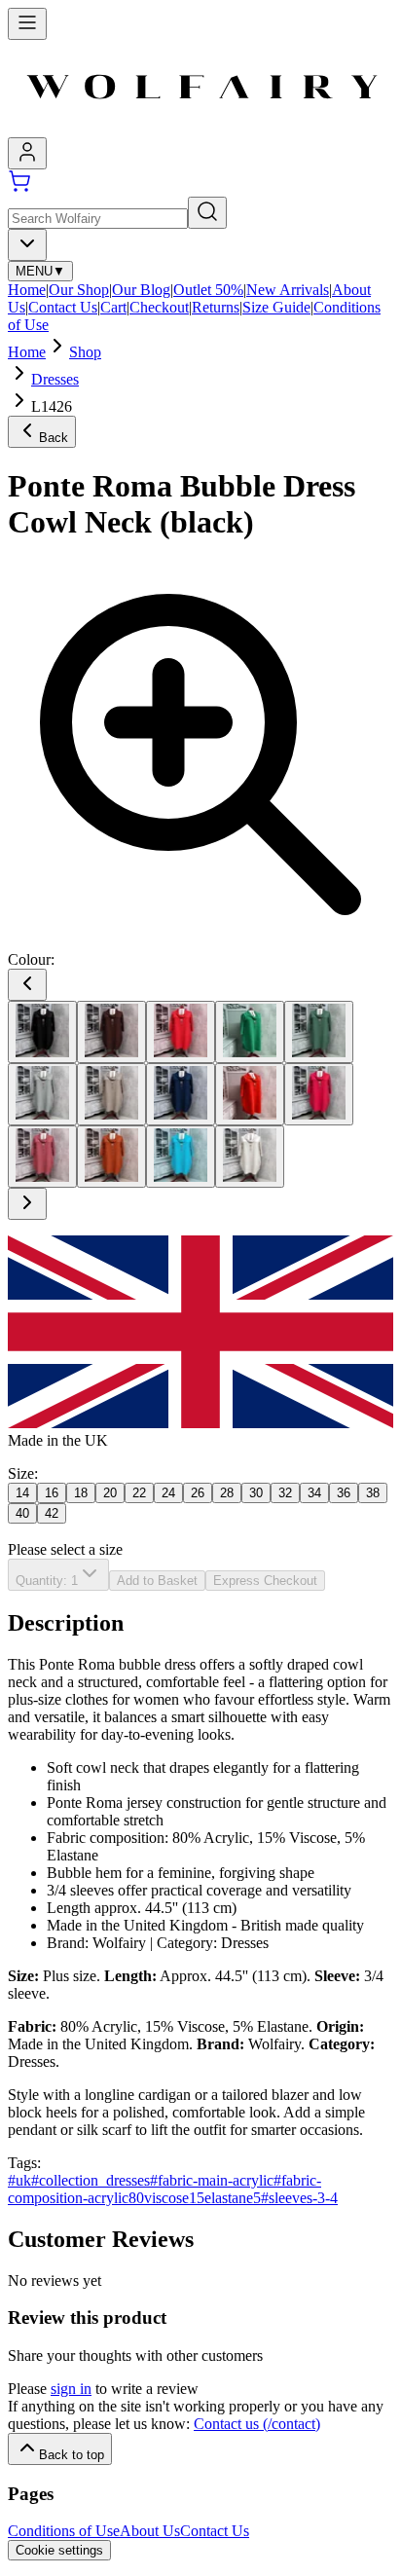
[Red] (319, 1094)
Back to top (72, 2455)
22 (139, 1493)
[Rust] (111, 1157)
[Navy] (181, 1094)
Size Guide (276, 307)
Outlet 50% (208, 290)
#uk (19, 2180)
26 (198, 1493)
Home (27, 290)
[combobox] (27, 245)
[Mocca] (111, 1094)
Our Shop (79, 290)
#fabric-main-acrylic (212, 2180)
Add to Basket (157, 1581)
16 (52, 1493)
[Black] (42, 1032)
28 (227, 1493)
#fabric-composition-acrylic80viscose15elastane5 (164, 2189)
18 (81, 1493)
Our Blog (141, 290)
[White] (250, 1157)
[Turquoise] (181, 1157)
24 (168, 1493)
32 (285, 1493)
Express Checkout (265, 1581)
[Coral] (181, 1032)
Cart (113, 307)
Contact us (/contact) (257, 2424)
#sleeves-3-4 (299, 2198)
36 (344, 1493)
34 (314, 1493)
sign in (71, 2389)
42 (52, 1513)
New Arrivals (288, 290)
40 (22, 1513)
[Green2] (319, 1032)
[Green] (250, 1032)
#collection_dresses (91, 2180)
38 (373, 1493)
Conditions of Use (64, 2531)
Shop (85, 352)
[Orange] (250, 1094)
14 (22, 1493)
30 (256, 1493)
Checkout (159, 307)
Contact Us (63, 307)
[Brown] (111, 1032)
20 (110, 1493)
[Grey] (42, 1094)
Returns (216, 307)
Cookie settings (59, 2550)
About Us (150, 2531)
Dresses (55, 379)
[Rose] (42, 1157)
